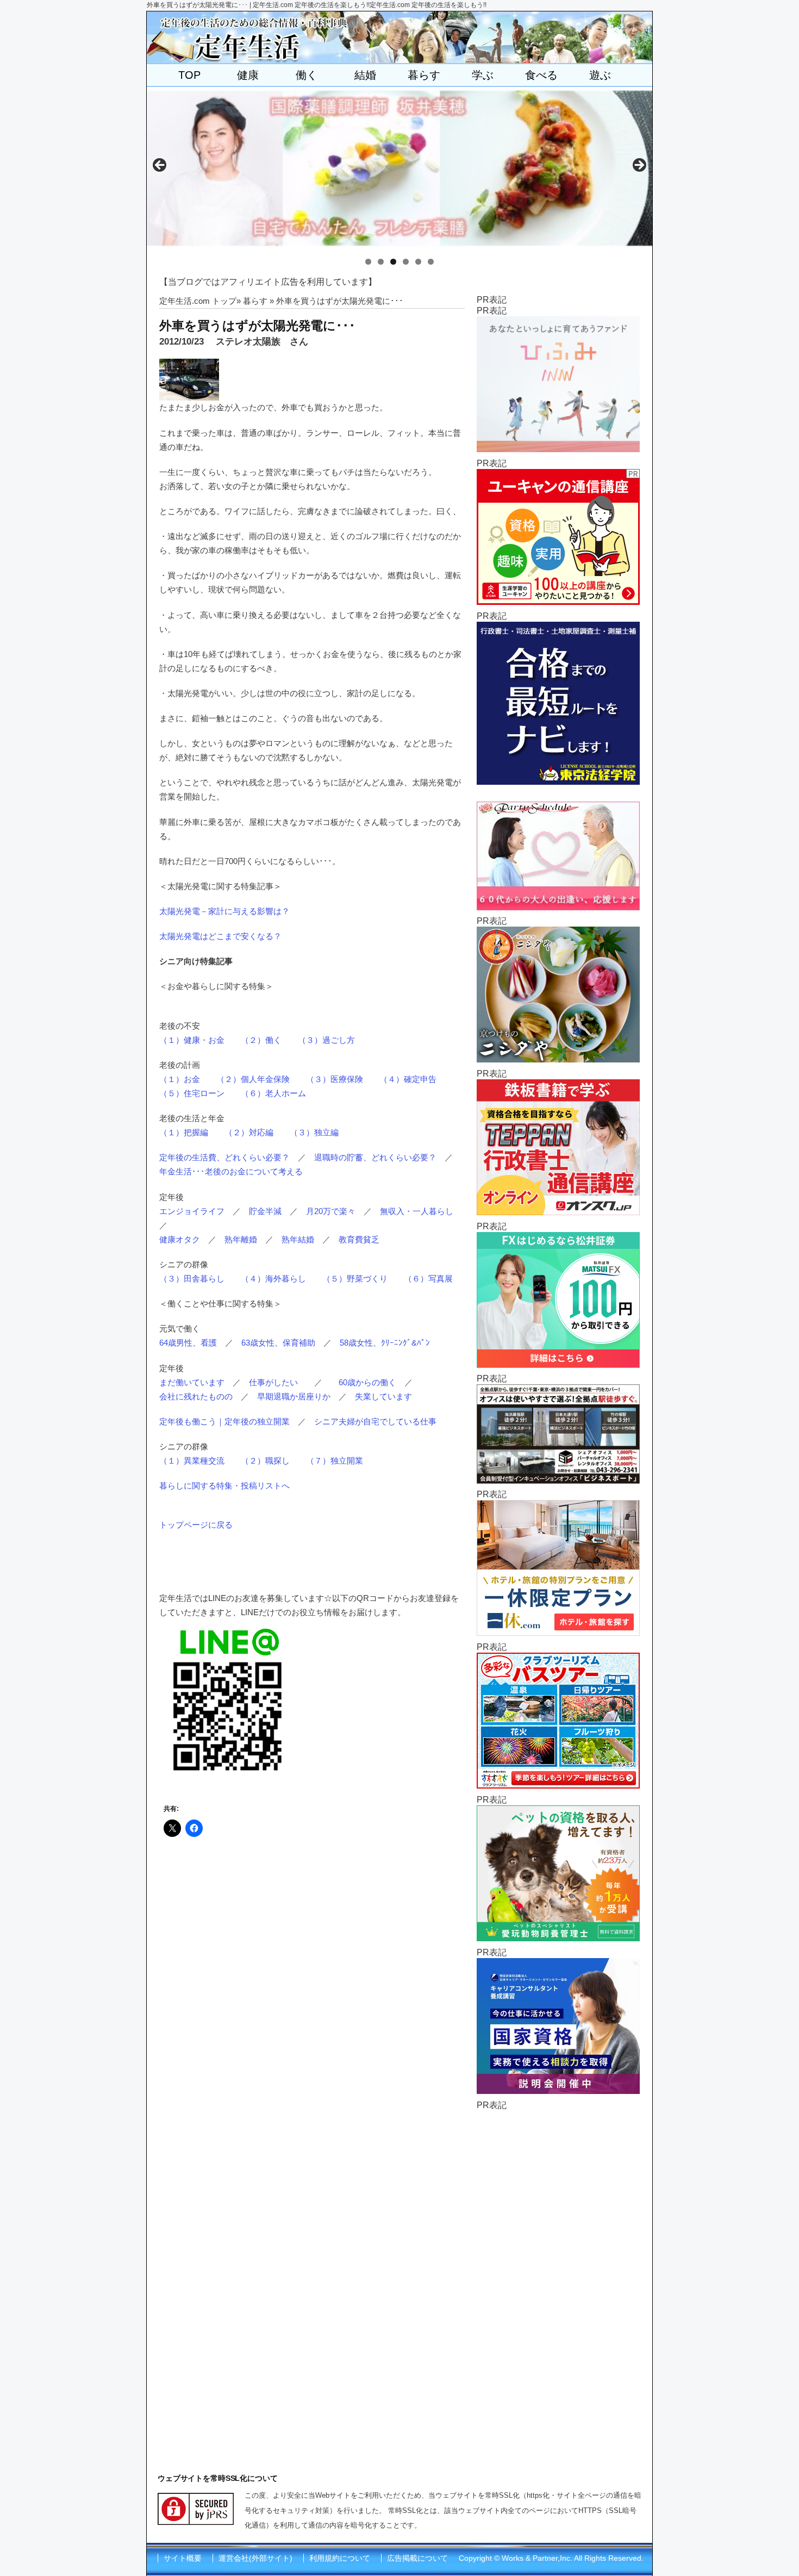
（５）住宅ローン (192, 1093)
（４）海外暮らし (273, 1278)
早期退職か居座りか (294, 1396)
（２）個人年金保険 (253, 1079)
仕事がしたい (273, 1382)
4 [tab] (406, 262)
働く (307, 75)
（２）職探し (265, 1461)
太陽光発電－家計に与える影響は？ (224, 911)
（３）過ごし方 (326, 1040)
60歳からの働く (367, 1382)
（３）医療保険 (335, 1079)
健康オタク (180, 1239)
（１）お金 (180, 1079)
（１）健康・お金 (192, 1040)
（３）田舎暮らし (192, 1278)
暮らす (424, 75)
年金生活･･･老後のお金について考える (231, 1171)
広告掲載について (417, 2558)
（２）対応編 (249, 1132)
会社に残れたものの (196, 1396)
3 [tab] (393, 262)
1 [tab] (368, 262)
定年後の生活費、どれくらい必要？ (224, 1157)
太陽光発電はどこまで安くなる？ (220, 936)
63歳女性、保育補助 (278, 1343)
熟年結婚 (298, 1239)
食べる (541, 75)
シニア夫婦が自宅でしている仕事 (375, 1421)
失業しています (383, 1396)
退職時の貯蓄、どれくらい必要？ (375, 1157)
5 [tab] (418, 262)
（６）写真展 (428, 1278)
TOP (189, 75)
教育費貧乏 (359, 1239)
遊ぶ (600, 75)
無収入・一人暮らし (417, 1211)
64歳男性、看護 (188, 1343)
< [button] (160, 166)
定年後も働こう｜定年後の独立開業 (224, 1421)
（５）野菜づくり (355, 1278)
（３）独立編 (314, 1132)
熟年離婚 (241, 1239)
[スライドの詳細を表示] (399, 168)
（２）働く (261, 1040)
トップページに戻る (196, 1525)
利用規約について (340, 2558)
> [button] (639, 166)
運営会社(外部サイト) (255, 2558)
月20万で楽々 (331, 1211)
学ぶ (483, 75)
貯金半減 (265, 1211)
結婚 (365, 75)
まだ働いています (192, 1382)
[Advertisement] (558, 2274)
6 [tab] (431, 262)
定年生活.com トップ (198, 301)
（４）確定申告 (408, 1079)
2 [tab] (381, 262)
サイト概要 (183, 2558)
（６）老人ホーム (273, 1093)
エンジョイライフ (192, 1211)
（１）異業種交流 (192, 1461)
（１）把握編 (184, 1132)
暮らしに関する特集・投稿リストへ (224, 1486)
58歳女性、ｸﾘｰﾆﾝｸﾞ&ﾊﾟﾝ (385, 1343)
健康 (248, 75)
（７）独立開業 (335, 1461)
